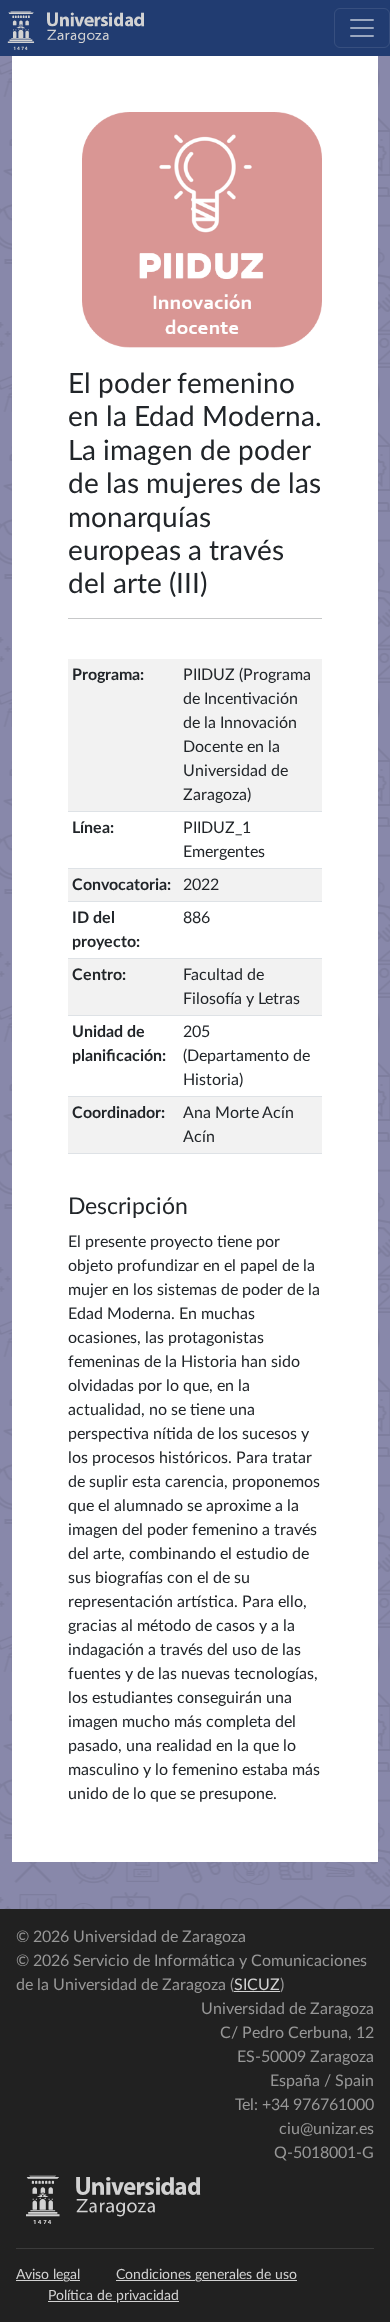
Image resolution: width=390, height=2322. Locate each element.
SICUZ (257, 1985)
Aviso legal (48, 2275)
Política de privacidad (113, 2296)
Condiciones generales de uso (206, 2275)
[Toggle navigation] (362, 28)
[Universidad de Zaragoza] (112, 2220)
